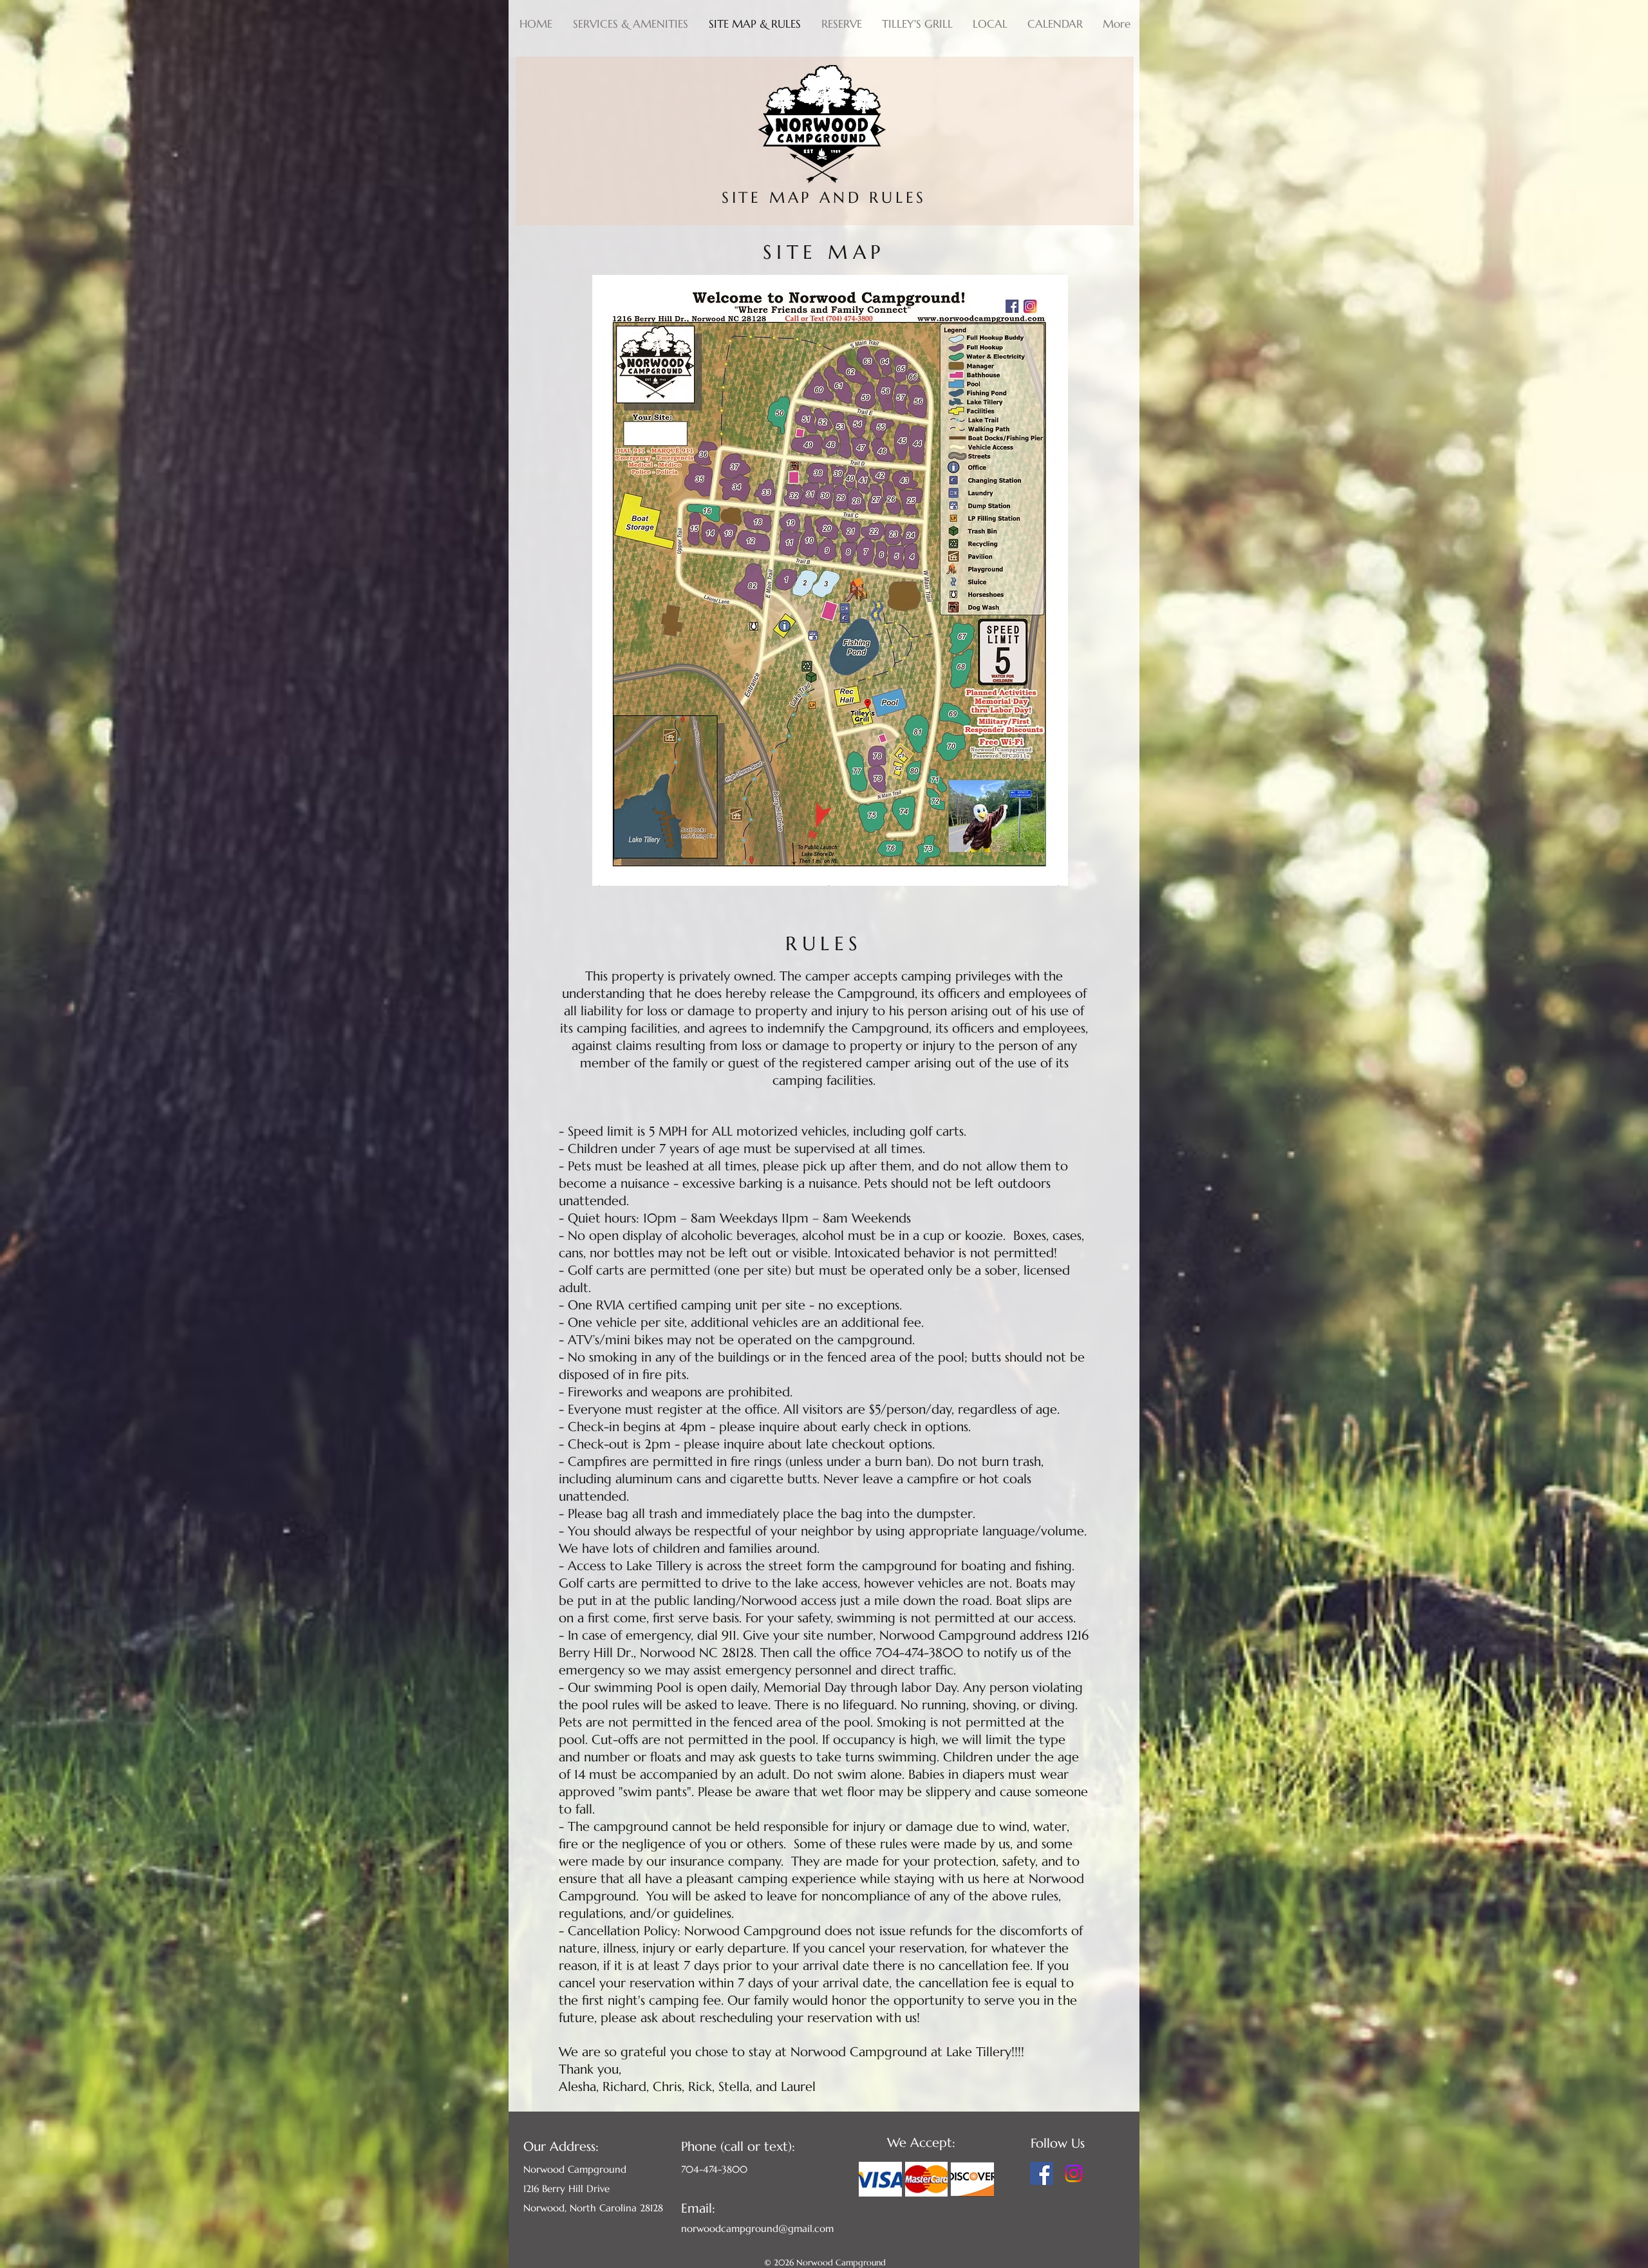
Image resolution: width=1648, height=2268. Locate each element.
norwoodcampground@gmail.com (757, 2228)
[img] (880, 2179)
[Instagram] (1074, 2173)
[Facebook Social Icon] (1042, 2173)
